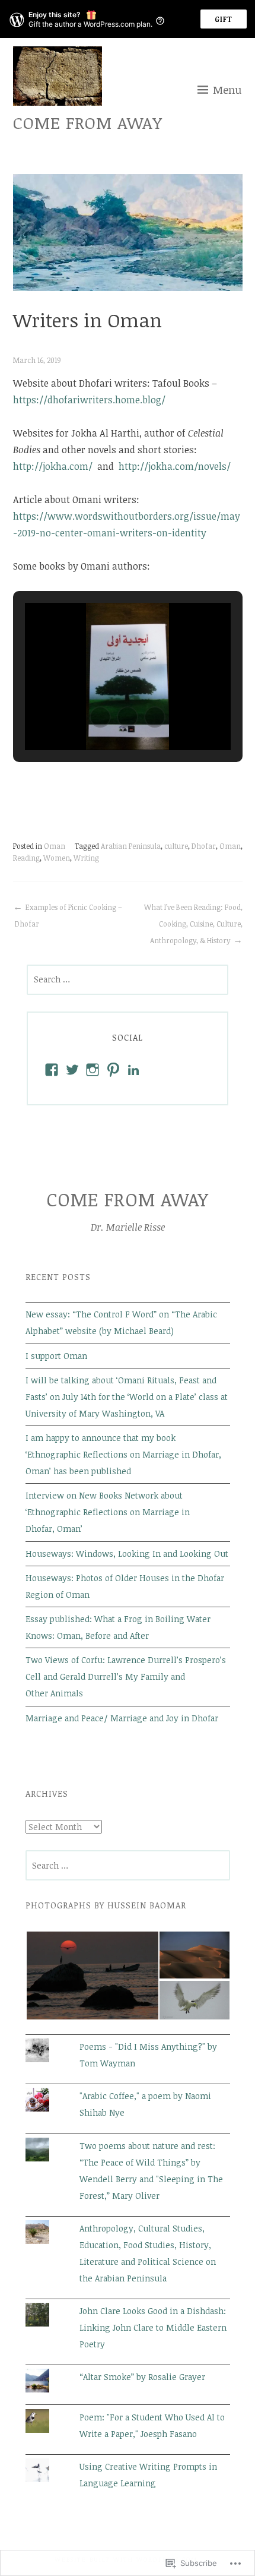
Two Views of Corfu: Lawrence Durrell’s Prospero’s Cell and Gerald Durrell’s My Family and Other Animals (126, 1676)
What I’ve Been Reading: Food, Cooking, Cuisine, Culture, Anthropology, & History (193, 924)
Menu (227, 90)
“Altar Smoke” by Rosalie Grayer (142, 2377)
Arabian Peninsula (131, 846)
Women (57, 858)
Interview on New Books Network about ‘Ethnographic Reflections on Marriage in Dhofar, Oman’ (108, 1512)
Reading (26, 858)
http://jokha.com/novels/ (175, 466)
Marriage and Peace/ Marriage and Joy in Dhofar (122, 1718)
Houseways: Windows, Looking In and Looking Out (127, 1553)
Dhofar (204, 846)
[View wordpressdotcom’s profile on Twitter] (72, 1070)
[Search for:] (128, 979)
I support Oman (56, 1356)
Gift (224, 19)
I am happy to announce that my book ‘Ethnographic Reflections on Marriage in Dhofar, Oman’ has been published (123, 1454)
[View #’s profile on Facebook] (52, 1070)
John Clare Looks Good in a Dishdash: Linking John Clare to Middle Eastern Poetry (153, 2327)
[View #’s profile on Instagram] (93, 1070)
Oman (55, 846)
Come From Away (88, 122)
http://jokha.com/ (54, 466)
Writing (86, 858)
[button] (100, 717)
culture (176, 846)
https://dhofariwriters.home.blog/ (89, 400)
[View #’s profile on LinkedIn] (133, 1070)
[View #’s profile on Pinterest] (113, 1070)
